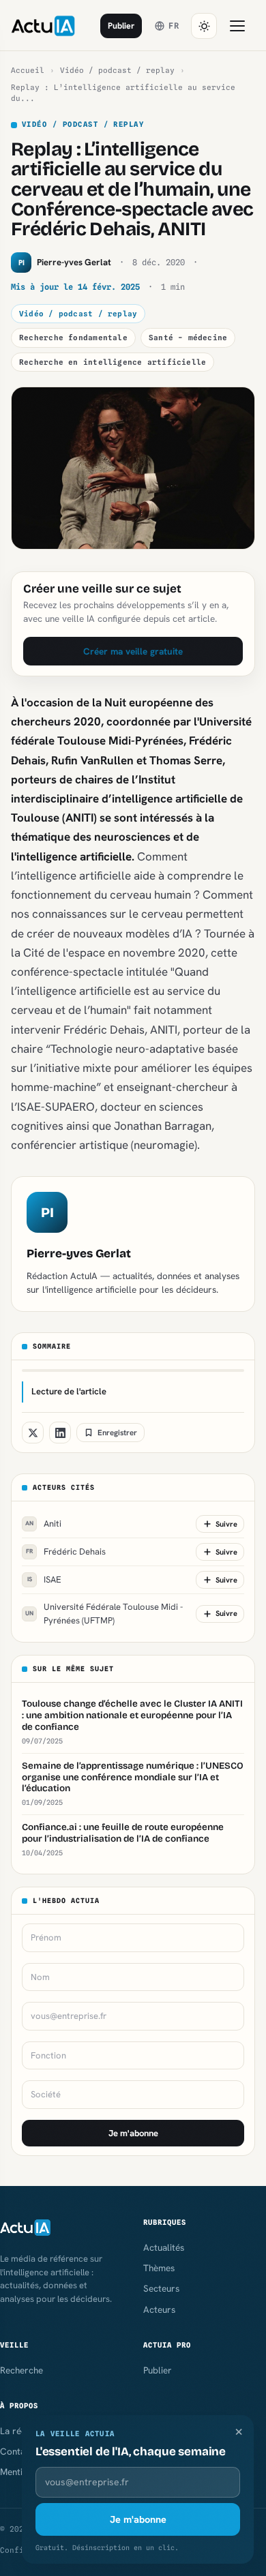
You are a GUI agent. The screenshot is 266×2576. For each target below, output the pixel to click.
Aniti (43, 1524)
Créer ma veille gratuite (133, 651)
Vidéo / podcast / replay (117, 70)
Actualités (164, 2247)
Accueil (28, 70)
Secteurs (161, 2288)
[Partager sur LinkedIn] (60, 1433)
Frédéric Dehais (66, 1552)
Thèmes (159, 2268)
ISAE (45, 1579)
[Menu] (237, 26)
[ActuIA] (43, 26)
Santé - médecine (188, 338)
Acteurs (159, 2309)
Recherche (21, 2370)
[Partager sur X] (33, 1433)
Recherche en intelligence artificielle (113, 362)
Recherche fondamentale (73, 338)
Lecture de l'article (69, 1391)
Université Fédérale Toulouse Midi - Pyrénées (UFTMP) (104, 1614)
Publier (121, 26)
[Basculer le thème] (204, 26)
